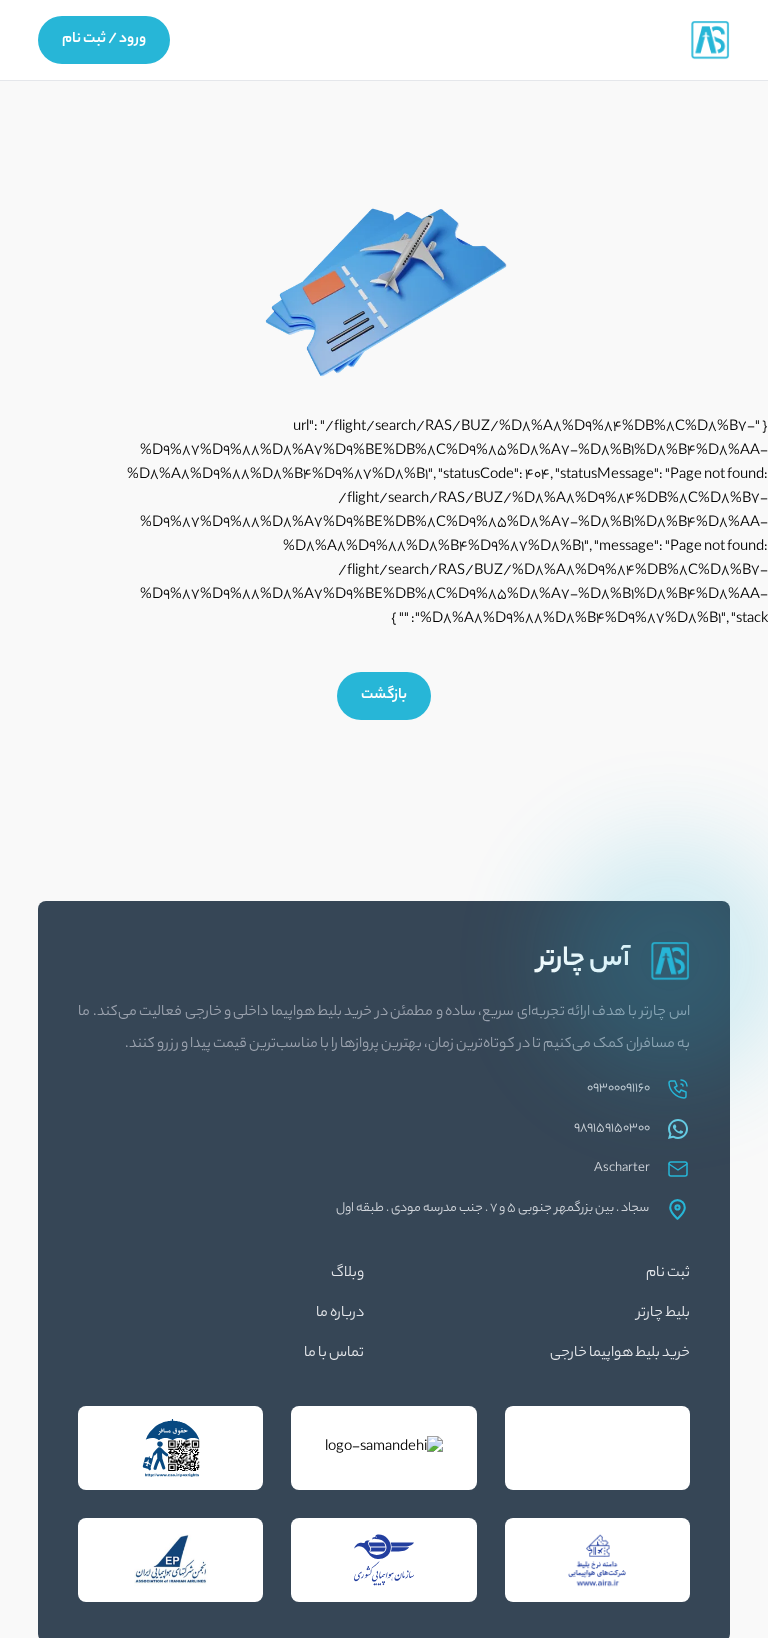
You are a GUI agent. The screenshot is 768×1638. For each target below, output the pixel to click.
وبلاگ (347, 1274)
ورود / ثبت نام (104, 40)
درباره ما (340, 1314)
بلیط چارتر (663, 1314)
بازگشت (384, 696)
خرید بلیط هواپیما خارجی (620, 1354)
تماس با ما (334, 1354)
